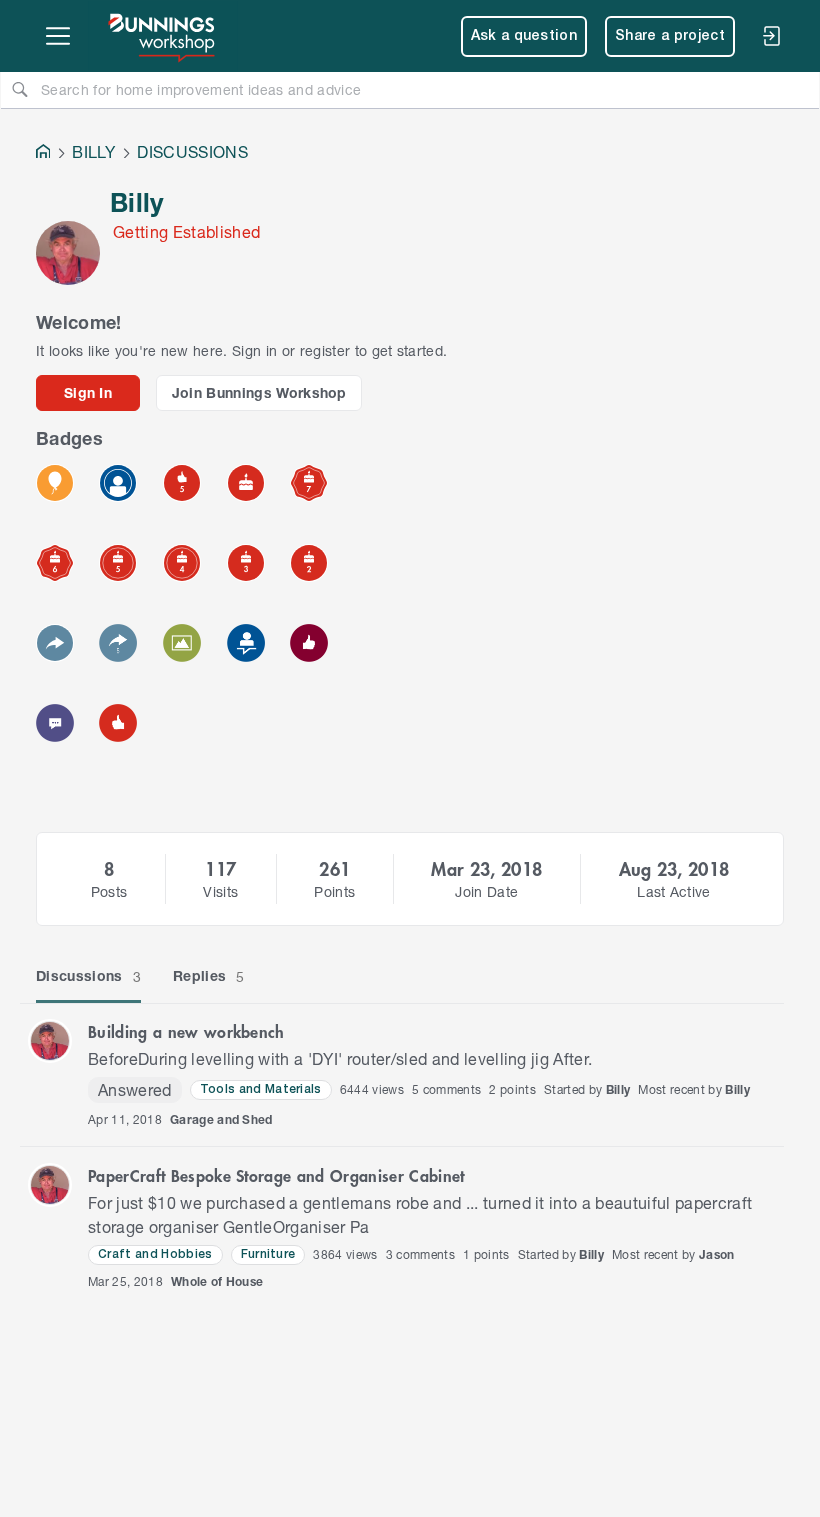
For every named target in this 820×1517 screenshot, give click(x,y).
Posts (109, 891)
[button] (50, 1041)
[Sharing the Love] (309, 643)
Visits (220, 891)
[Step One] (246, 643)
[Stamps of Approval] (182, 483)
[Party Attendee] (55, 483)
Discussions (88, 976)
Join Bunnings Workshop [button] (259, 392)
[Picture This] (182, 643)
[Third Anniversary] (246, 563)
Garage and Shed (221, 1119)
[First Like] (118, 723)
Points (334, 891)
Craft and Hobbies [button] (155, 1254)
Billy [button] (618, 1089)
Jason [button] (717, 1254)
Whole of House (217, 1281)
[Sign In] (771, 36)
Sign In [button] (88, 392)
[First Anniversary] (246, 483)
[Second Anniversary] (309, 563)
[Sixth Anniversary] (55, 563)
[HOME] (43, 153)
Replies (209, 976)
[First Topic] (55, 723)
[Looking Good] (118, 483)
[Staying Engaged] (118, 643)
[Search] (20, 89)
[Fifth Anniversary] (118, 563)
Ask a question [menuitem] (524, 36)
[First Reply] (55, 643)
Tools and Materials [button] (261, 1089)
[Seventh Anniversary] (309, 483)
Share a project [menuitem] (670, 36)
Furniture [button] (268, 1254)
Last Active (674, 891)
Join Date (486, 891)
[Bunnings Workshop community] (163, 36)
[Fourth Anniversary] (182, 563)
